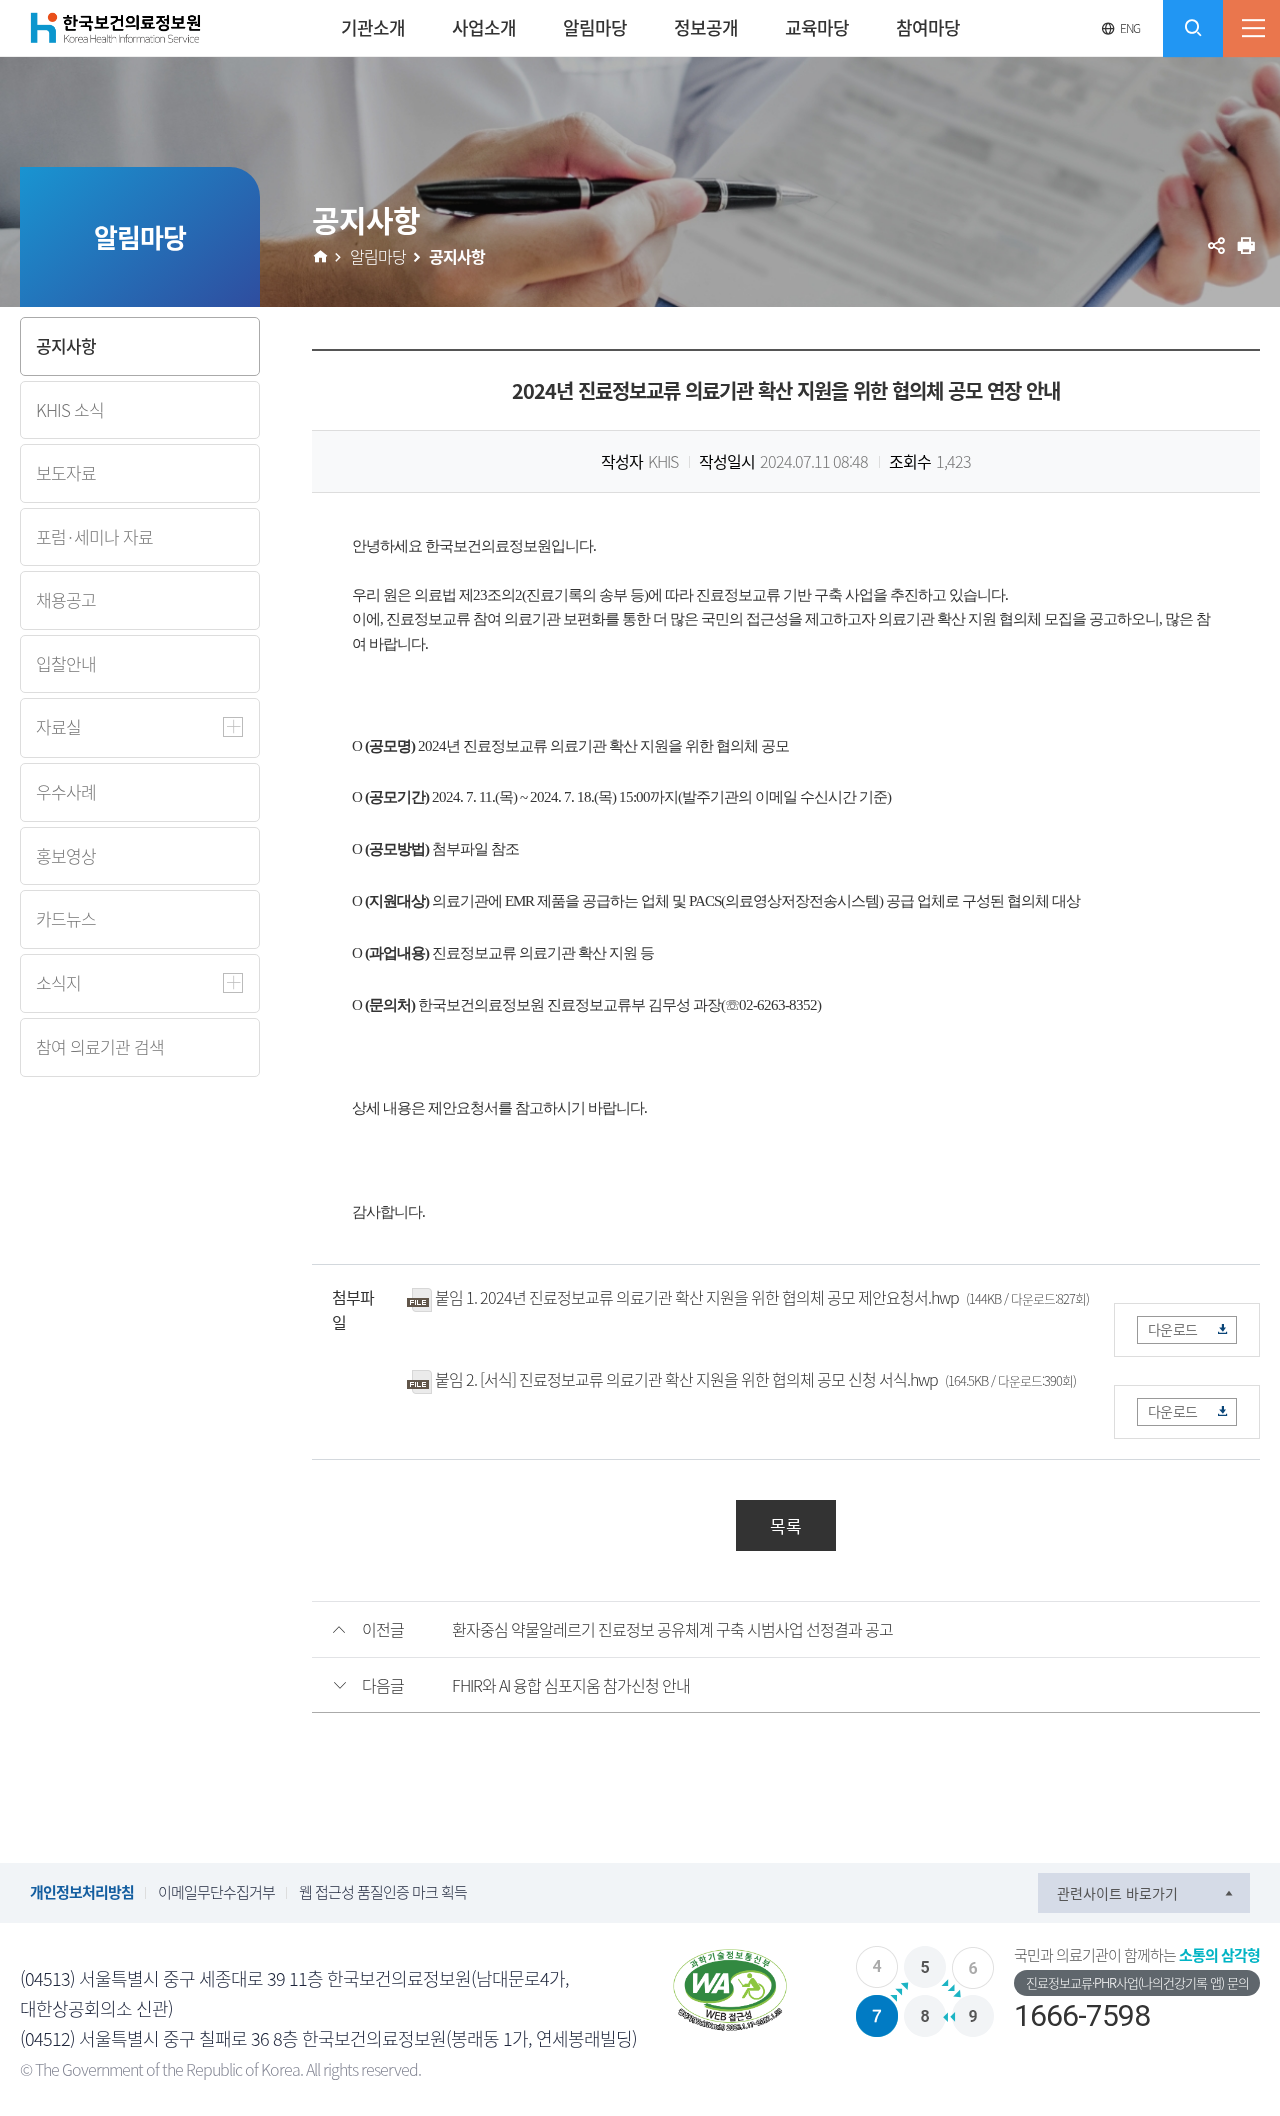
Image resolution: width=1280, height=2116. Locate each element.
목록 (786, 1525)
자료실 (58, 726)
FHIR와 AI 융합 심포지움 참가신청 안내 (571, 1685)
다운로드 (1172, 1329)
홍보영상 (66, 855)
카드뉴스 (66, 918)
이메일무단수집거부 (216, 1892)
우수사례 (66, 791)
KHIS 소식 (70, 409)
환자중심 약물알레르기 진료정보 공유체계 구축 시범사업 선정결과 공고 (672, 1629)
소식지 (58, 982)
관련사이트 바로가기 (1117, 1893)
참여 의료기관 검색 (100, 1046)
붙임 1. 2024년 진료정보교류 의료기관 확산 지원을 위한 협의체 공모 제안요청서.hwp (697, 1297)
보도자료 (66, 472)
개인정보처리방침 (82, 1892)
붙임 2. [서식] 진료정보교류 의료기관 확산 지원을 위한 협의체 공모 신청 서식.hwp (686, 1379)
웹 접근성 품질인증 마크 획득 (383, 1892)
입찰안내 (66, 663)
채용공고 (66, 599)
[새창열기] (730, 1990)
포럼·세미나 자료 (94, 536)
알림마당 (378, 256)
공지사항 (66, 345)
